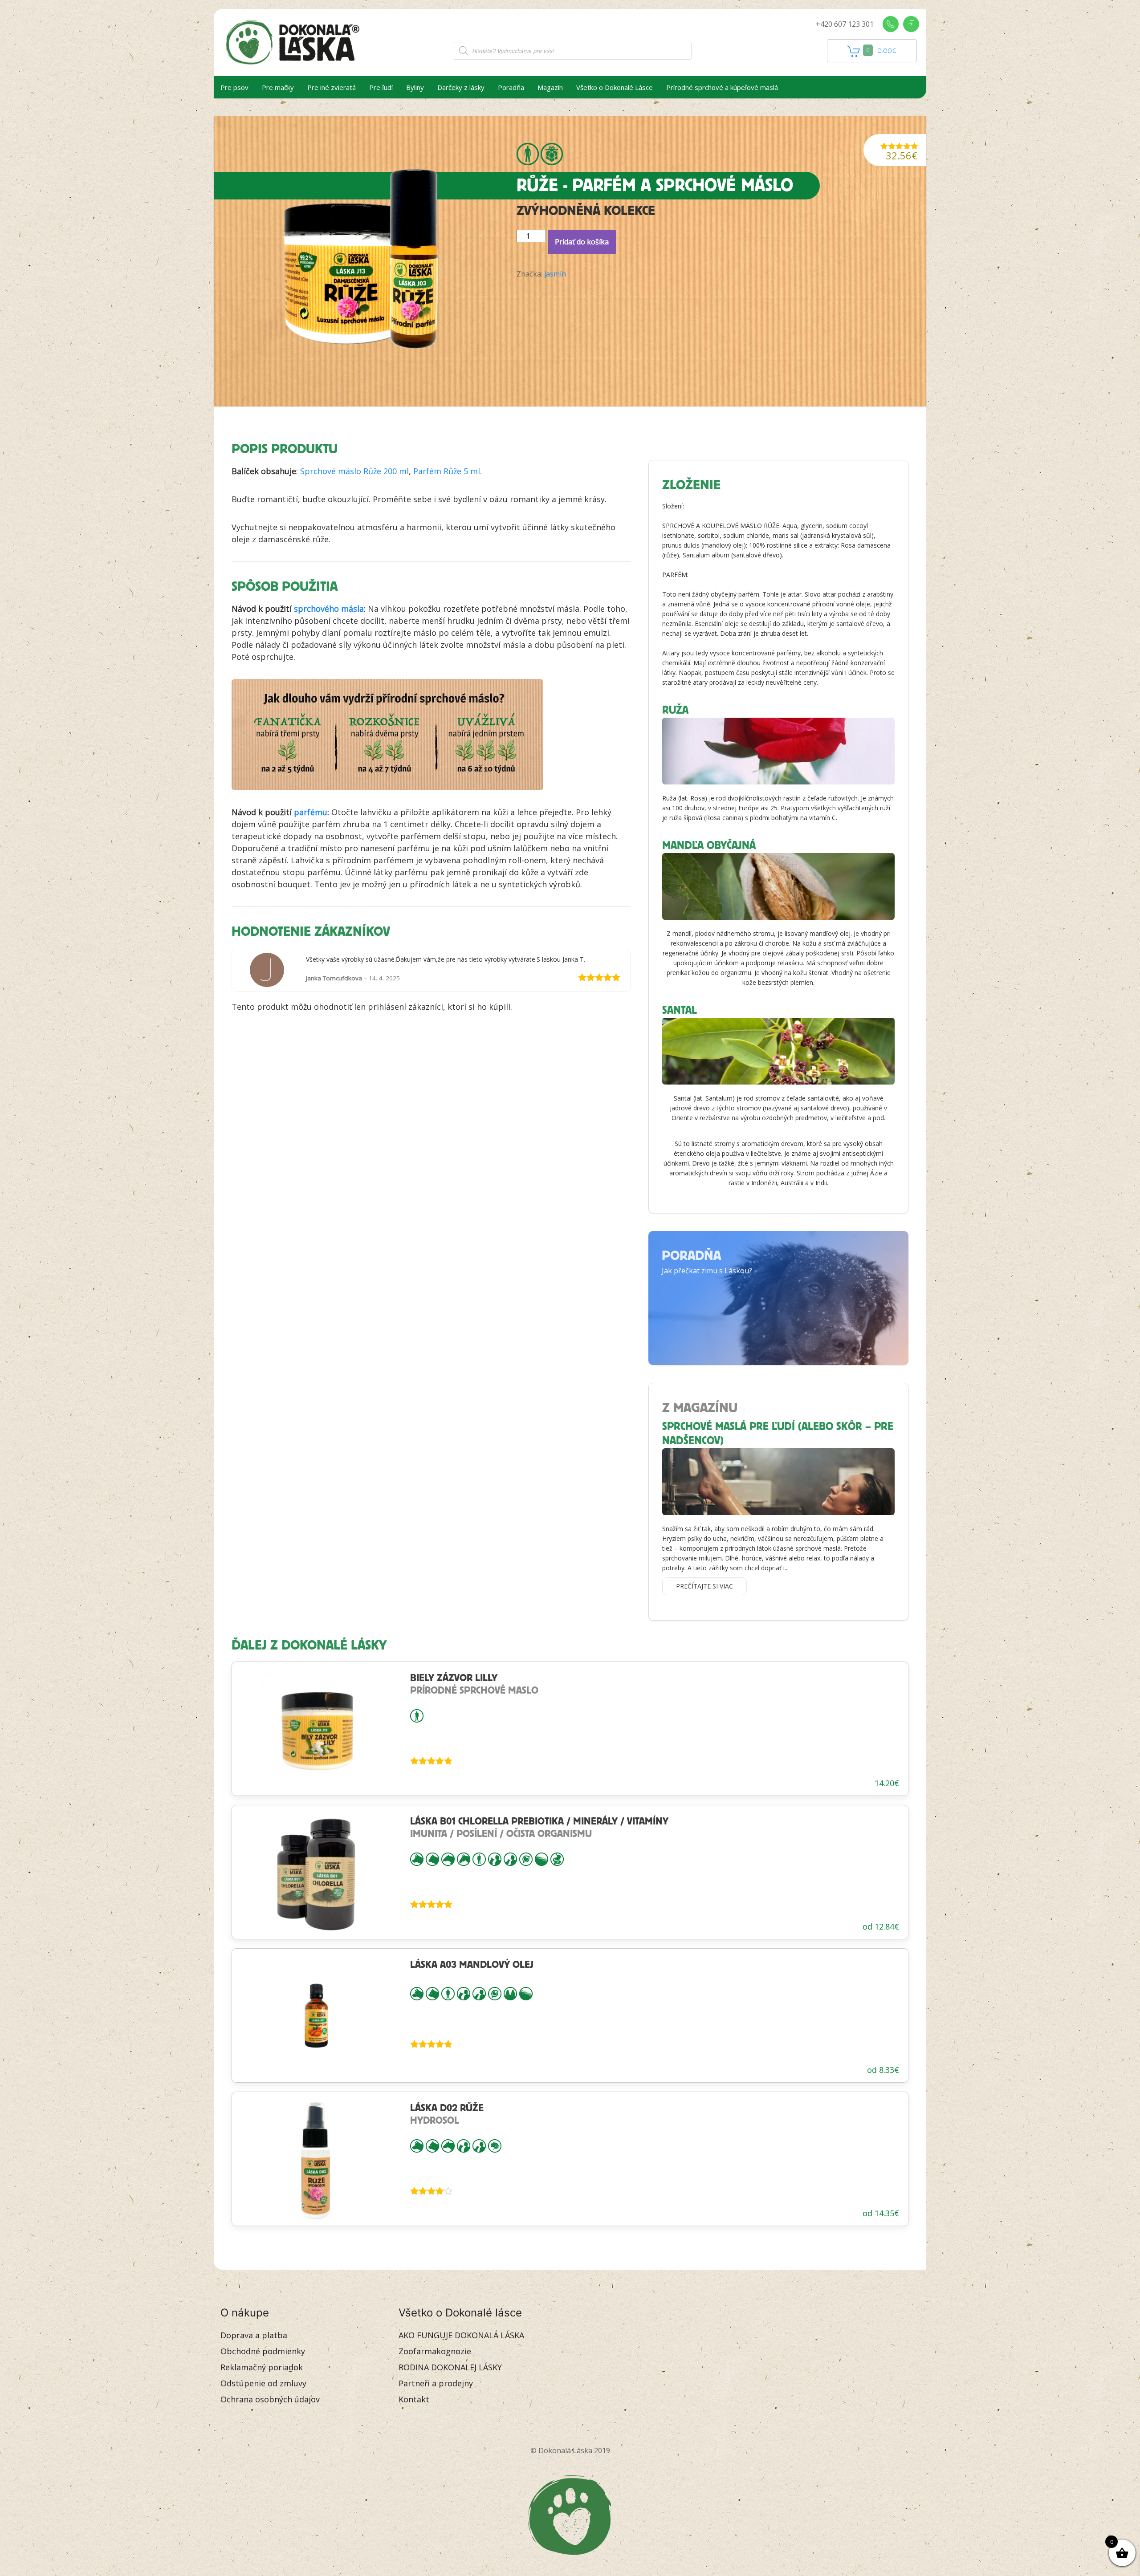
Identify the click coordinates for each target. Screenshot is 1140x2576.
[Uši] (510, 1993)
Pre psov (234, 87)
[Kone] (464, 1858)
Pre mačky (278, 87)
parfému (311, 812)
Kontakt (414, 2399)
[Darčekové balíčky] (552, 154)
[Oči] (526, 1858)
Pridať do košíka (582, 242)
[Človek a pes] (495, 1858)
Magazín (550, 87)
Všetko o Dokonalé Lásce (615, 87)
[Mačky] (432, 1858)
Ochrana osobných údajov (270, 2399)
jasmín (555, 274)
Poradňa (511, 87)
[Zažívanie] (557, 1858)
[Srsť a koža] (541, 1858)
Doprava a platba (254, 2335)
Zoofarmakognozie (435, 2351)
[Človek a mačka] (510, 1858)
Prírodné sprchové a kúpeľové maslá (722, 87)
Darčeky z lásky (461, 87)
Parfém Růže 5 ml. (448, 471)
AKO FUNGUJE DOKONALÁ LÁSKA (461, 2335)
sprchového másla (329, 609)
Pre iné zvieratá (332, 87)
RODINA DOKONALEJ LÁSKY (450, 2367)
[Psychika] (495, 2145)
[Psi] (417, 1858)
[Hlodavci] (448, 1858)
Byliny (415, 87)
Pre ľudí (381, 87)
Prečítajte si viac (704, 1586)
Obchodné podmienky (263, 2351)
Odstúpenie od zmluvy (263, 2383)
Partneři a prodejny (436, 2383)
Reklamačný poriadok (262, 2367)
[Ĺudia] (528, 154)
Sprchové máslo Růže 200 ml (354, 471)
